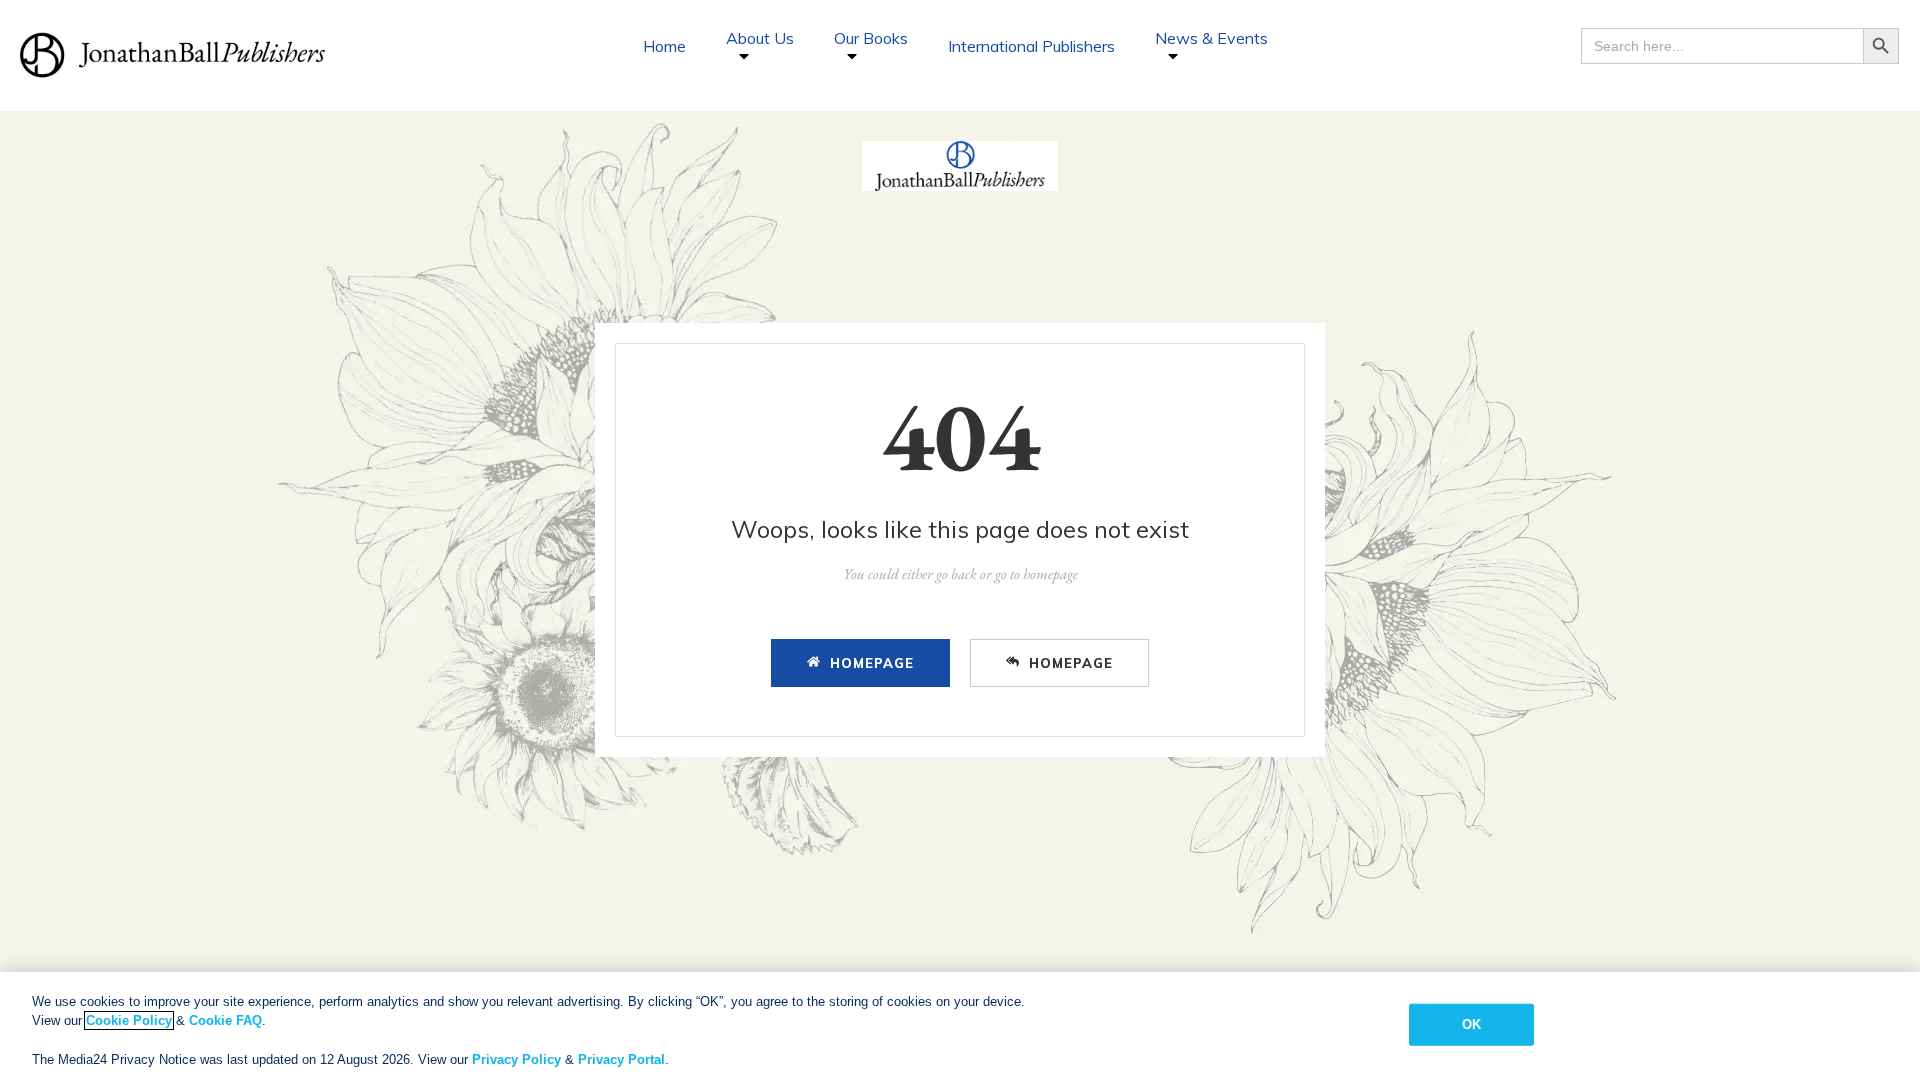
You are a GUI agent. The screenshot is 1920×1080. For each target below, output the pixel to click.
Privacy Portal (621, 1059)
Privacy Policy (516, 1059)
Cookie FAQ (225, 1020)
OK (1471, 1024)
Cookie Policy (129, 1020)
